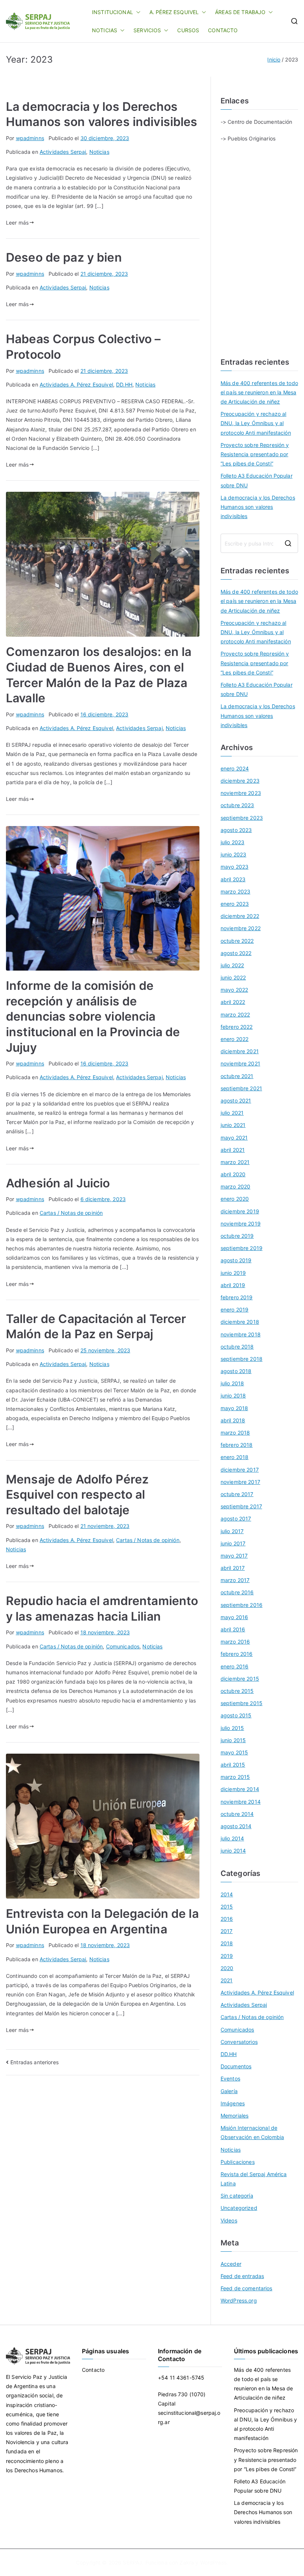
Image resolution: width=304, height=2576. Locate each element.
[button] (137, 12)
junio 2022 (233, 977)
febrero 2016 (237, 1654)
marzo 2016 (235, 1642)
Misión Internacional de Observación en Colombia (252, 2132)
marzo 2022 (235, 1015)
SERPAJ (132, 2562)
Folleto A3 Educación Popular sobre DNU (257, 480)
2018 (227, 1943)
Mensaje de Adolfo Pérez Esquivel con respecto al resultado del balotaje (77, 1495)
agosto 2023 (236, 830)
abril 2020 (233, 1174)
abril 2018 (233, 1420)
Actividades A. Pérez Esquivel (76, 384)
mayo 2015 (234, 1752)
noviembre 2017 (240, 1482)
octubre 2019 (237, 1236)
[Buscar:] (259, 543)
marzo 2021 (235, 1162)
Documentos (236, 2066)
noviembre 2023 (241, 793)
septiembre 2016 (242, 1605)
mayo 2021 (234, 1138)
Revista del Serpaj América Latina (254, 2179)
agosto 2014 (236, 1826)
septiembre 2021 (241, 1088)
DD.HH (124, 384)
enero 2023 (235, 904)
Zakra (187, 2562)
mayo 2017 (234, 1556)
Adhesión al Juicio (58, 1183)
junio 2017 (233, 1543)
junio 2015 (233, 1740)
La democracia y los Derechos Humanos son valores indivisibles (258, 507)
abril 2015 (233, 1765)
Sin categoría (237, 2196)
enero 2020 (235, 1199)
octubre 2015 (237, 1691)
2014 (227, 1894)
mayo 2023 (234, 867)
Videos (229, 2220)
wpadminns (30, 138)
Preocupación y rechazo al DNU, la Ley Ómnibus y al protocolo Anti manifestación (256, 423)
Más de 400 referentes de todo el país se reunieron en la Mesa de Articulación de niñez (259, 392)
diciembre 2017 (240, 1470)
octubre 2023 (237, 805)
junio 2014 (233, 1851)
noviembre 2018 (241, 1334)
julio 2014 (232, 1838)
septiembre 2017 (241, 1506)
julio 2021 (232, 1113)
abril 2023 (233, 879)
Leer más (17, 223)
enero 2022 (234, 1039)
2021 (227, 1980)
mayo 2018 (234, 1408)
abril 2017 (233, 1568)
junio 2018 (233, 1395)
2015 (227, 1907)
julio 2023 (232, 842)
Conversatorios (239, 2042)
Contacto (93, 2370)
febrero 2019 (237, 1297)
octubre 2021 (237, 1076)
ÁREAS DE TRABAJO (240, 12)
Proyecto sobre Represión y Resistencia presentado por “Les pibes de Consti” (255, 454)
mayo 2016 (234, 1617)
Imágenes (233, 2103)
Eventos (230, 2078)
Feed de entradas (242, 2276)
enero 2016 (234, 1666)
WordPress (213, 2562)
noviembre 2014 (241, 1802)
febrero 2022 (237, 1027)
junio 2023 (233, 854)
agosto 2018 (236, 1371)
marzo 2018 (235, 1433)
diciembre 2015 (240, 1679)
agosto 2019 (236, 1260)
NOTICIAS (105, 30)
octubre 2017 (237, 1494)
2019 (227, 1956)
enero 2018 (234, 1457)
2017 (227, 1931)
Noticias (99, 152)
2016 (227, 1919)
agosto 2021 (236, 1100)
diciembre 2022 (240, 916)
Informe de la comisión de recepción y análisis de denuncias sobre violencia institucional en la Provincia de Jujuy (93, 1016)
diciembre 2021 (240, 1051)
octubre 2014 (237, 1814)
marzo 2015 (235, 1777)
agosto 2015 (236, 1715)
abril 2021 (233, 1150)
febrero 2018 (237, 1445)
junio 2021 (233, 1125)
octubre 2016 (237, 1592)
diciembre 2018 (240, 1322)
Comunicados (123, 1646)
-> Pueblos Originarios (248, 138)
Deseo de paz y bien (64, 257)
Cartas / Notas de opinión (71, 1213)
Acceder (231, 2264)
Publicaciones (238, 2162)
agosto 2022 (236, 953)
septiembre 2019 (242, 1248)
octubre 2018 (237, 1347)
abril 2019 (233, 1285)
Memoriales (234, 2116)
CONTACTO (223, 30)
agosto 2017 (236, 1519)
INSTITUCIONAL (113, 12)
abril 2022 (233, 1002)
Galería (229, 2091)
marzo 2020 (235, 1186)
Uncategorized (239, 2208)
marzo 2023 (235, 891)
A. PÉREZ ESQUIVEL (174, 12)
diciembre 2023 (240, 781)
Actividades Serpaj (63, 152)
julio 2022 (232, 965)
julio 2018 (232, 1383)
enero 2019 (234, 1309)
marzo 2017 (235, 1580)
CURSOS (188, 30)
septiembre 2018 (242, 1359)
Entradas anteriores (34, 2062)
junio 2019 (233, 1273)
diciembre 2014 (240, 1789)
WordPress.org (239, 2300)
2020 (227, 1968)
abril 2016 (233, 1629)
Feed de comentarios (247, 2288)
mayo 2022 (234, 990)
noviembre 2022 (241, 928)
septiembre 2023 (242, 818)
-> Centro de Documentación (257, 122)
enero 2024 (235, 768)
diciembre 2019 (240, 1211)
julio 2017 (232, 1531)
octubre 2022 (237, 941)
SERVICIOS (147, 30)
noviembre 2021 (240, 1063)
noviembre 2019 (241, 1224)
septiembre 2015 (242, 1703)
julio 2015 (232, 1728)
